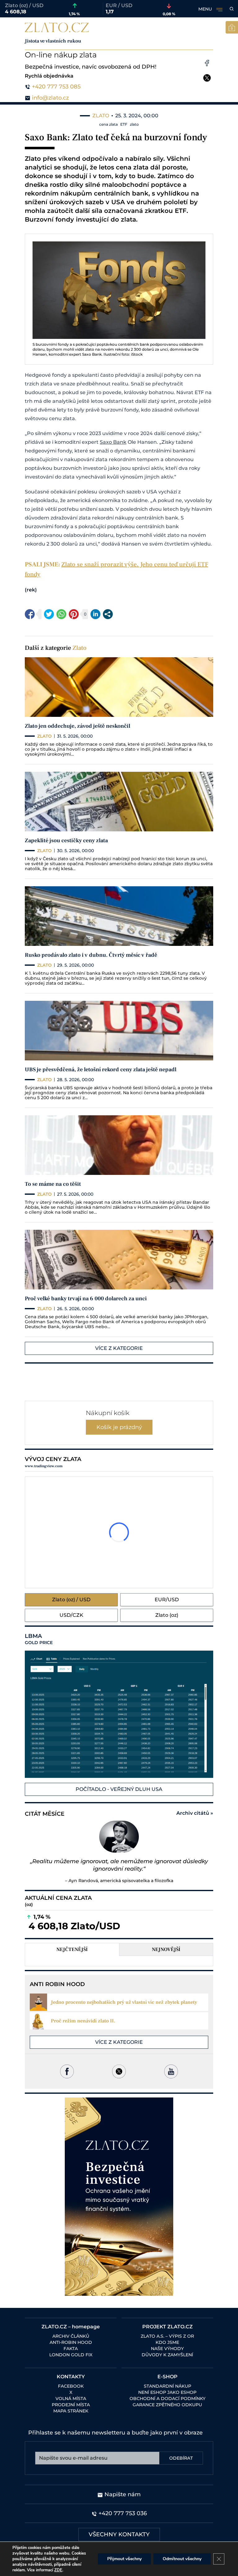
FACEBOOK (71, 2386)
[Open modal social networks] (108, 614)
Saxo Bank (113, 442)
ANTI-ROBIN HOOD (71, 2342)
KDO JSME (167, 2342)
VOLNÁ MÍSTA (71, 2398)
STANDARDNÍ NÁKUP (167, 2386)
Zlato (79, 648)
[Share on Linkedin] (95, 614)
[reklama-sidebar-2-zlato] (119, 2197)
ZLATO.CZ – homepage (71, 2327)
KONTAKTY (71, 2377)
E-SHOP (167, 2377)
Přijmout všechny (124, 2559)
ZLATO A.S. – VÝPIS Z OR (167, 2336)
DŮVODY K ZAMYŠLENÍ (167, 2355)
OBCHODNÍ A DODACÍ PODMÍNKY (167, 2398)
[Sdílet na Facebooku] (30, 614)
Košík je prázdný (119, 1427)
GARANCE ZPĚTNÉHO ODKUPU (167, 2405)
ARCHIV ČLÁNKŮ (71, 2336)
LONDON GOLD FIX (71, 2355)
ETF (124, 124)
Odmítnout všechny (182, 2559)
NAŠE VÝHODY (167, 2349)
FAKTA (71, 2349)
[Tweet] (49, 614)
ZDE (58, 2570)
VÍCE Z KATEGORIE (119, 1348)
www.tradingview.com (44, 1466)
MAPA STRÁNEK (71, 2411)
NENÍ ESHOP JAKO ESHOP (167, 2392)
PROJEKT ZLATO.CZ (167, 2327)
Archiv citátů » (195, 1813)
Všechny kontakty (119, 2534)
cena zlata (108, 124)
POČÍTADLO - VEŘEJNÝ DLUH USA (119, 1789)
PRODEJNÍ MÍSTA (71, 2405)
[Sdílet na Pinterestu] (74, 614)
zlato (134, 124)
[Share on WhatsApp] (61, 614)
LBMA (39, 1639)
